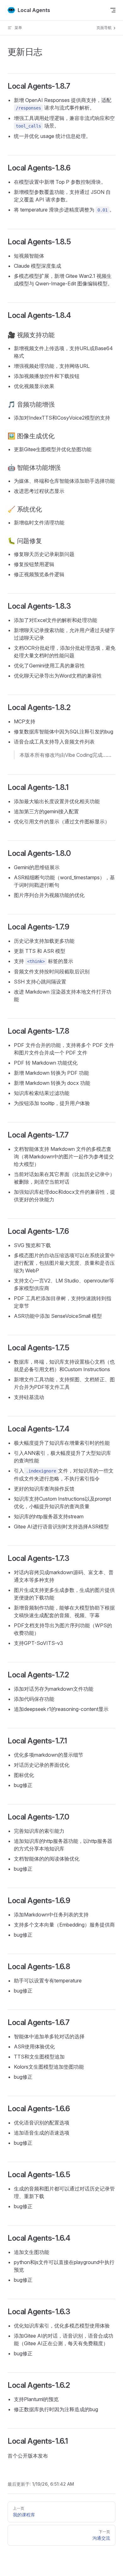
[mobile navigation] (113, 10)
